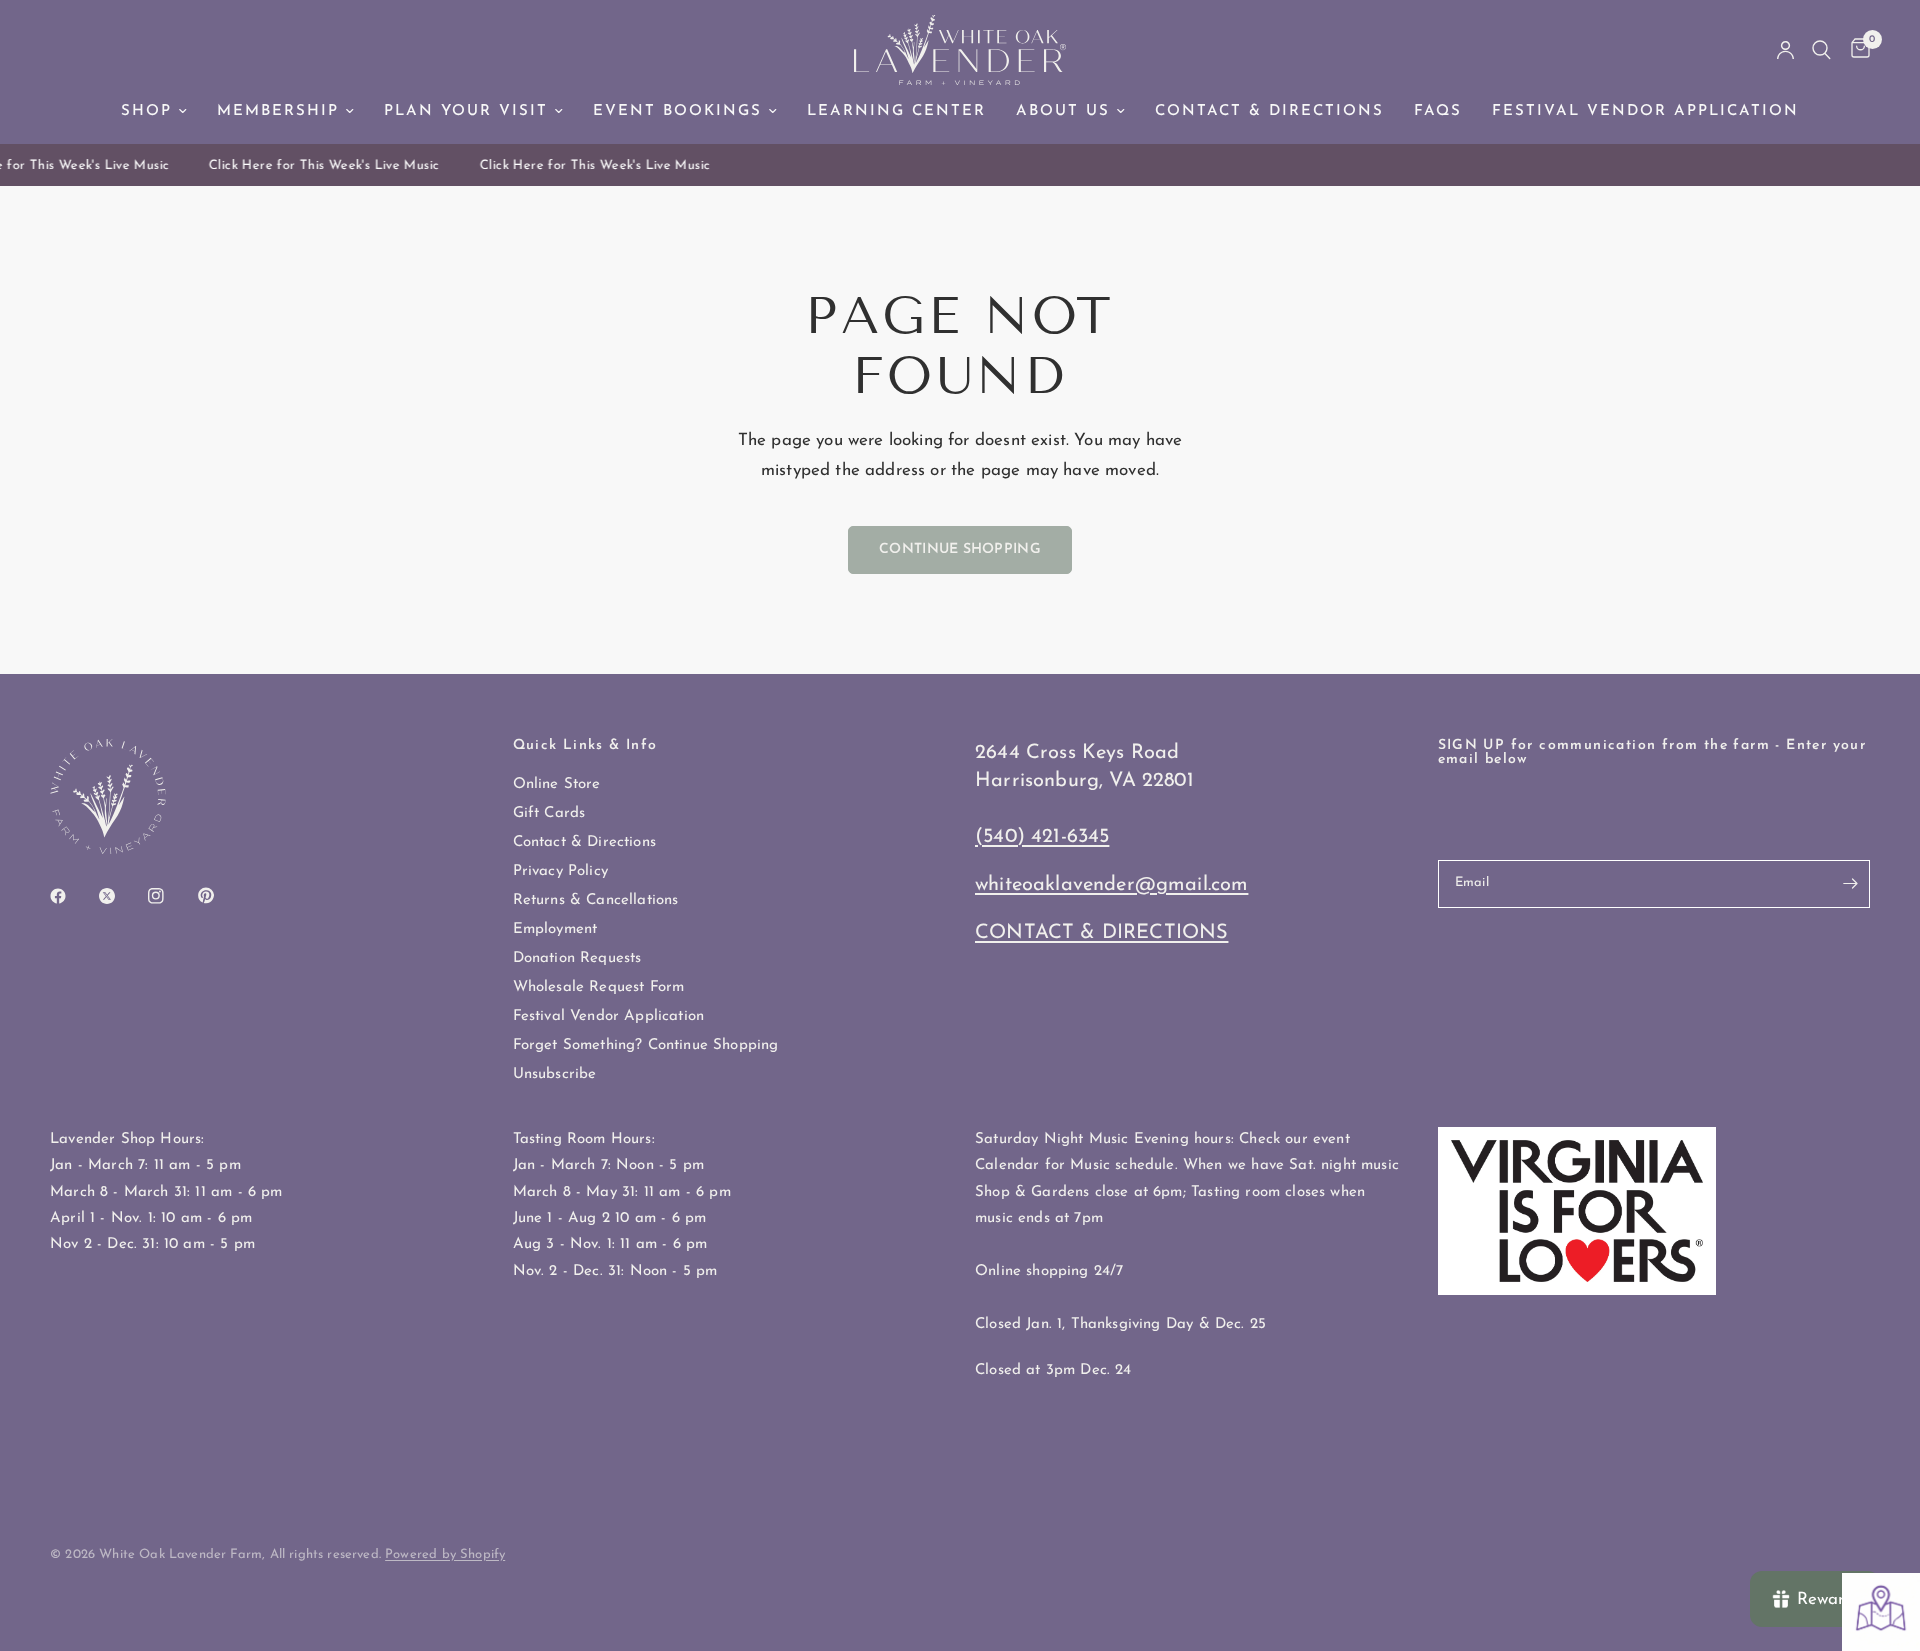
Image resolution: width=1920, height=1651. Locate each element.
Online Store (557, 784)
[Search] (1821, 50)
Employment (555, 929)
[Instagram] (170, 896)
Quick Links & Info (585, 746)
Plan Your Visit (466, 111)
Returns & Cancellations (596, 900)
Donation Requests (577, 958)
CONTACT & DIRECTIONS (1101, 933)
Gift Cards (549, 813)
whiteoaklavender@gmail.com (1111, 885)
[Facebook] (72, 896)
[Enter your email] (1850, 884)
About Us (1063, 111)
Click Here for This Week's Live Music (317, 165)
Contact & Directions (1269, 111)
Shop (146, 111)
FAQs (1438, 111)
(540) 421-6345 (1042, 837)
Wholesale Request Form (599, 987)
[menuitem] (154, 112)
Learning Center (896, 111)
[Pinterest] (220, 896)
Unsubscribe (555, 1074)
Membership (278, 111)
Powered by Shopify (445, 1554)
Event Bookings (677, 111)
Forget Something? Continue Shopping (646, 1045)
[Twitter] (121, 896)
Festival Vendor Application (1645, 111)
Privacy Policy (560, 871)
